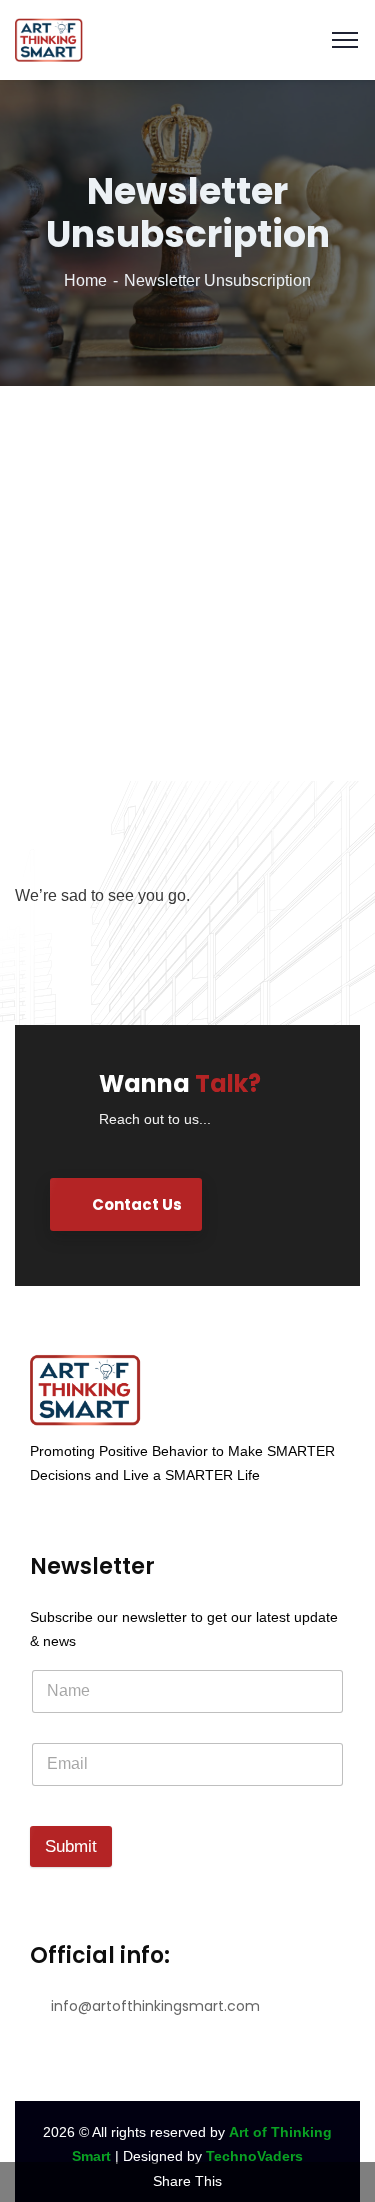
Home (85, 280)
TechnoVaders (254, 2156)
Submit (71, 1846)
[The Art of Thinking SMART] (49, 38)
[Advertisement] (187, 583)
